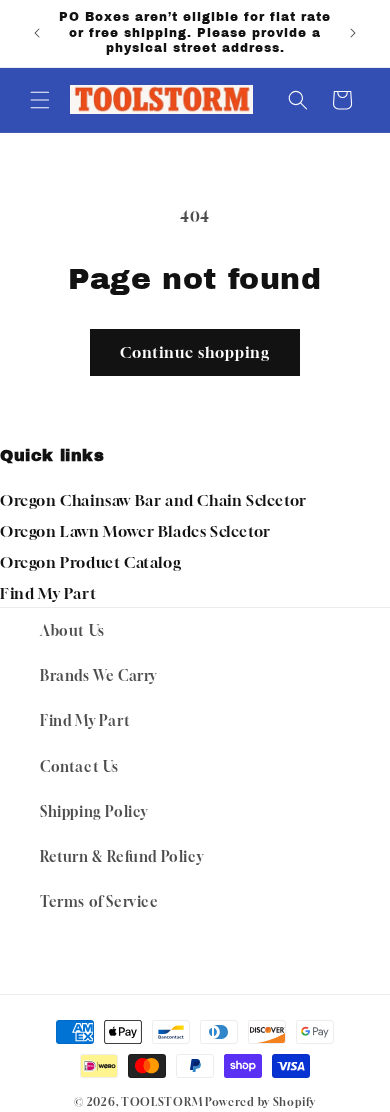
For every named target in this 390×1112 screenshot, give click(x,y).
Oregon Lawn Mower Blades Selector (135, 531)
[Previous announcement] (37, 33)
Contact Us (79, 766)
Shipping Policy (94, 811)
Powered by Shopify (260, 1101)
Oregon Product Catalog (90, 562)
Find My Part (48, 593)
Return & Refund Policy (121, 856)
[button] (40, 100)
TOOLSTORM (161, 1101)
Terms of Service (99, 901)
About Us (72, 630)
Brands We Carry (98, 675)
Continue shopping (195, 352)
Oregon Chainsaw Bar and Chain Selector (153, 500)
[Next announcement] (353, 33)
